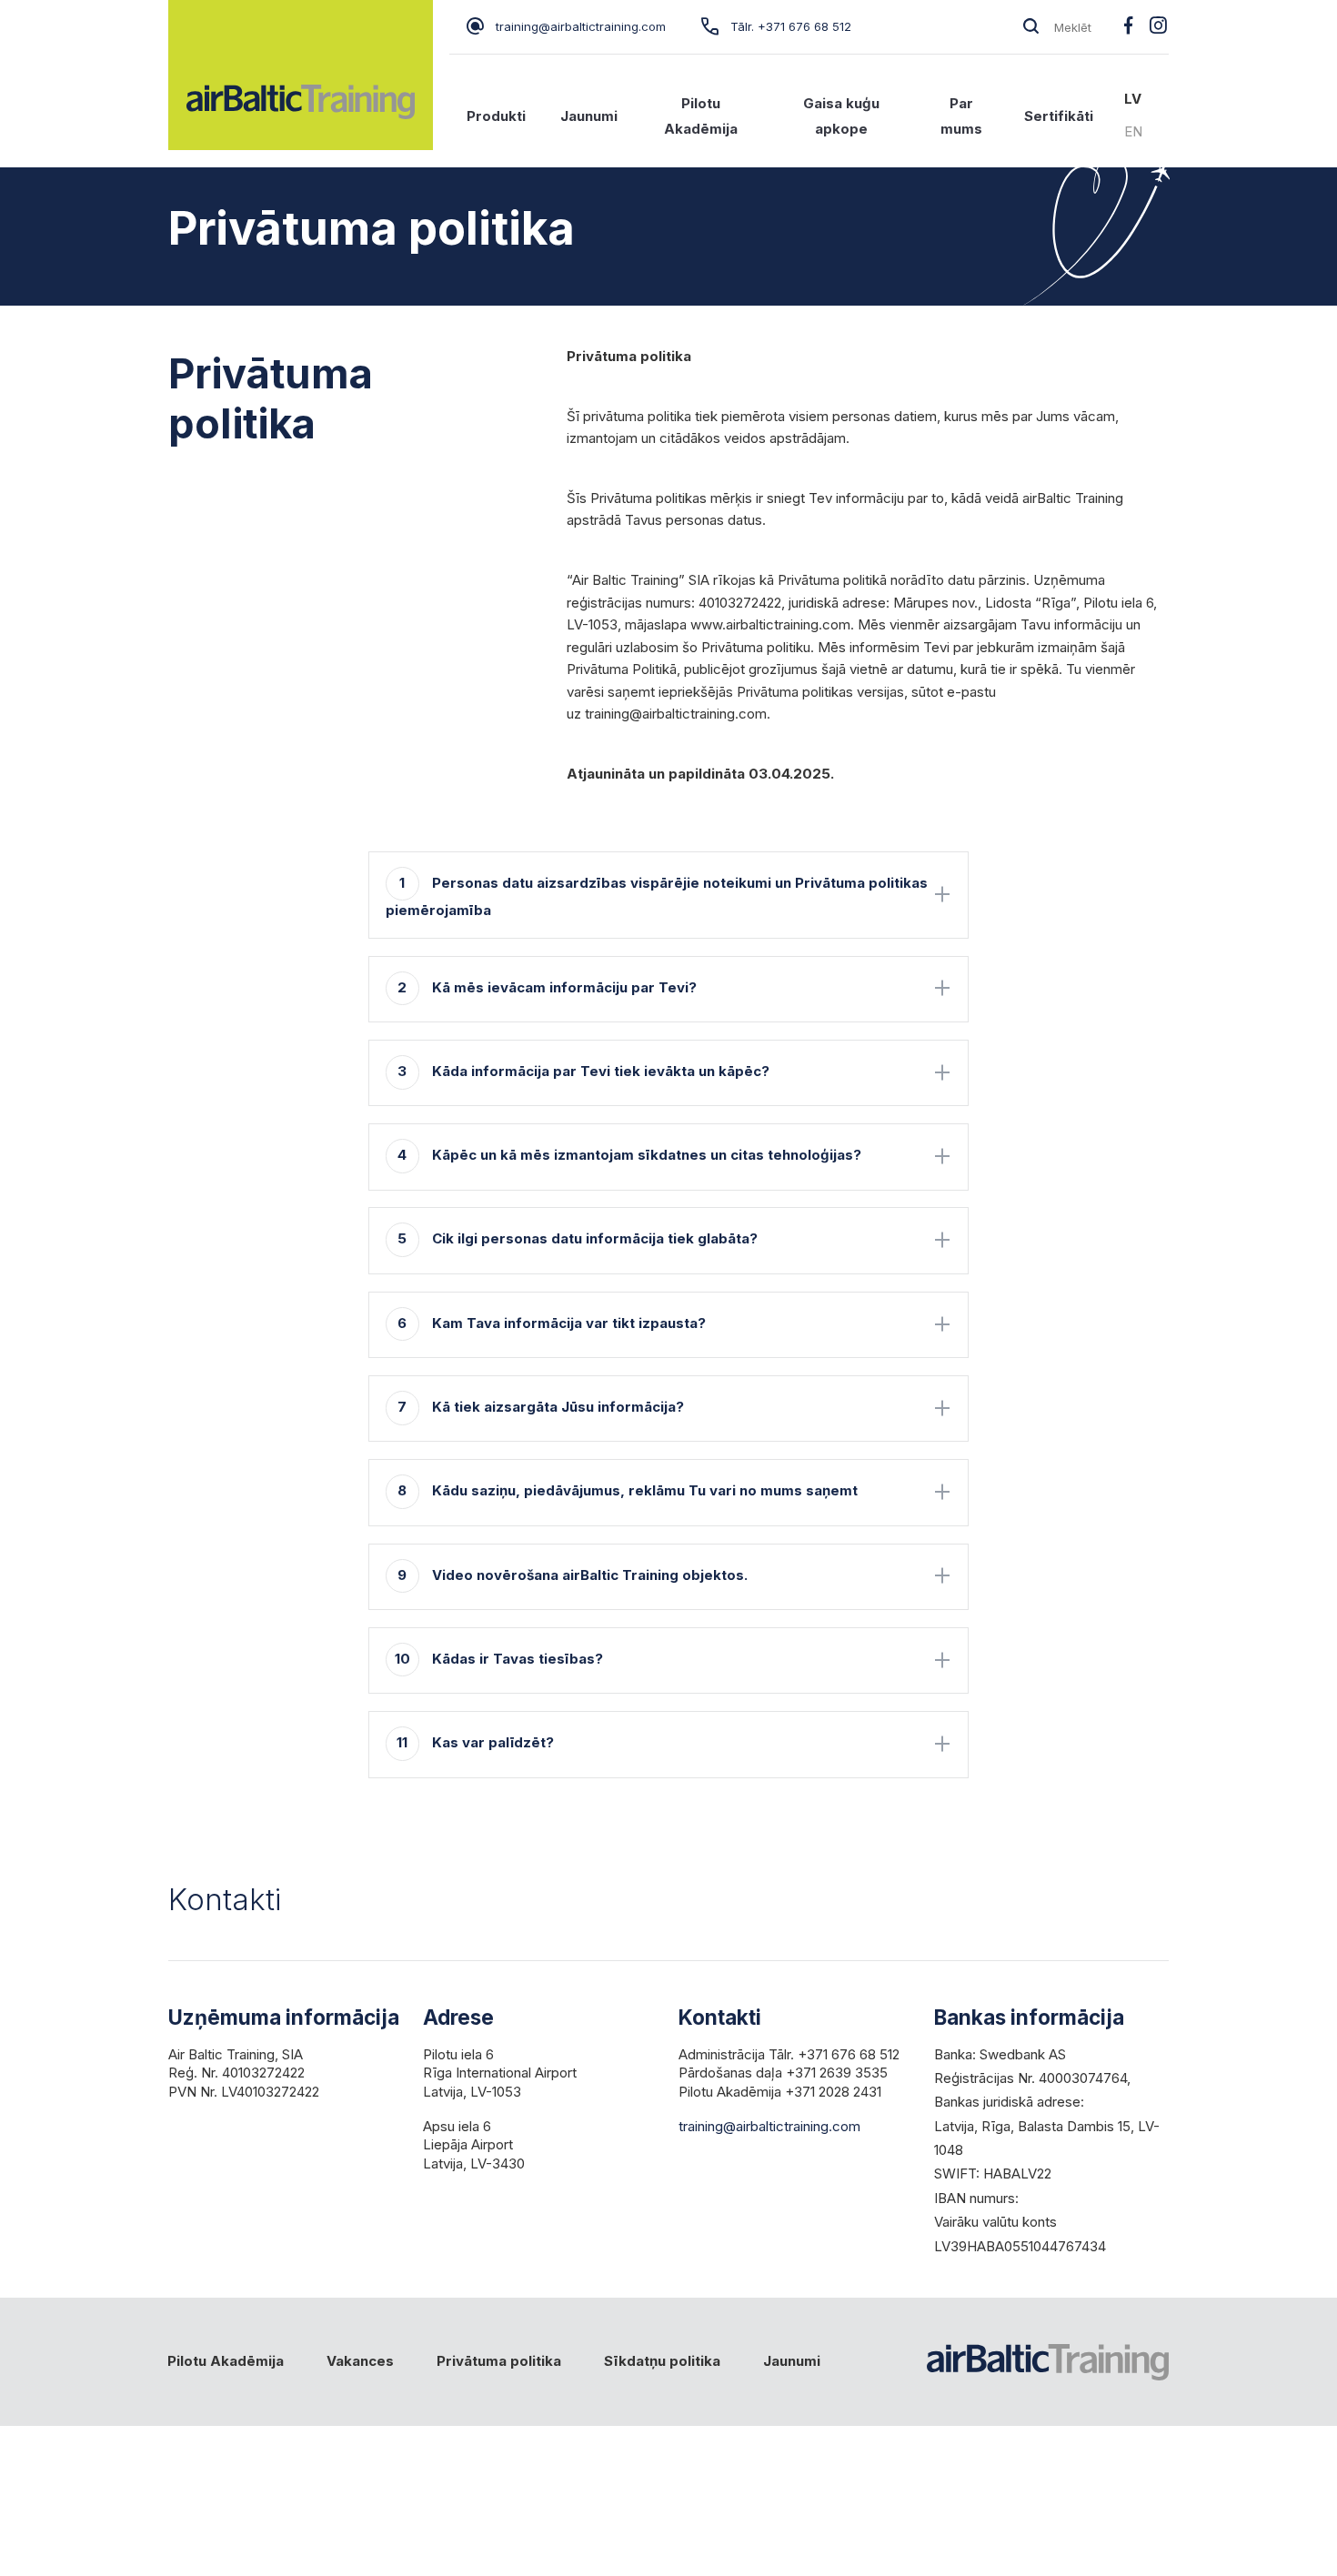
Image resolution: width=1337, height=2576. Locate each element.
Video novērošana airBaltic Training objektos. (573, 1575)
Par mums (961, 116)
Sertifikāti (1059, 116)
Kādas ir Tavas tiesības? (499, 1659)
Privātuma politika (499, 2361)
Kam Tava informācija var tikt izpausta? (552, 1323)
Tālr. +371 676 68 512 (791, 26)
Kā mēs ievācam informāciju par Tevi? (547, 987)
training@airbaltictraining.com (581, 26)
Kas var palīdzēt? (475, 1742)
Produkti (496, 116)
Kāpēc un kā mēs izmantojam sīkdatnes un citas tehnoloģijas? (629, 1155)
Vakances (360, 2361)
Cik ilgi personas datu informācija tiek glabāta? (578, 1238)
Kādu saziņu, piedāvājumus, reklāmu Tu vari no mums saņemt (628, 1490)
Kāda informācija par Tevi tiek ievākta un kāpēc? (583, 1071)
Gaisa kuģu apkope (841, 116)
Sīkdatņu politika (662, 2361)
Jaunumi (589, 116)
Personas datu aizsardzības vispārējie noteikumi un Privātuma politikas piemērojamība (657, 897)
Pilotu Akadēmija (701, 116)
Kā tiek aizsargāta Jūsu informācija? (541, 1407)
